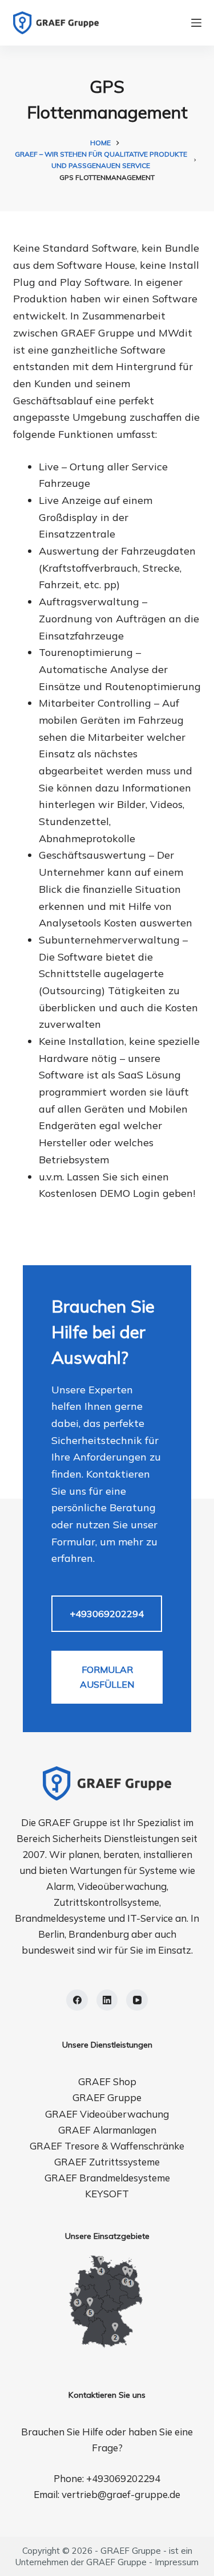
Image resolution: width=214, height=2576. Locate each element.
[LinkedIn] (107, 2000)
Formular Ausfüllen (107, 1677)
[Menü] (196, 23)
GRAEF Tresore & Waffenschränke (107, 2146)
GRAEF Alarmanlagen (107, 2130)
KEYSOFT (107, 2194)
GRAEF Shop (107, 2081)
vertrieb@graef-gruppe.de (121, 2494)
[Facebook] (77, 2000)
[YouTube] (137, 2000)
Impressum (177, 2562)
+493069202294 (107, 1614)
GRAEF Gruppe (107, 2097)
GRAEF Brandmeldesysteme (107, 2178)
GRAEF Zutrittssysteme (107, 2162)
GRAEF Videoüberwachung (107, 2114)
